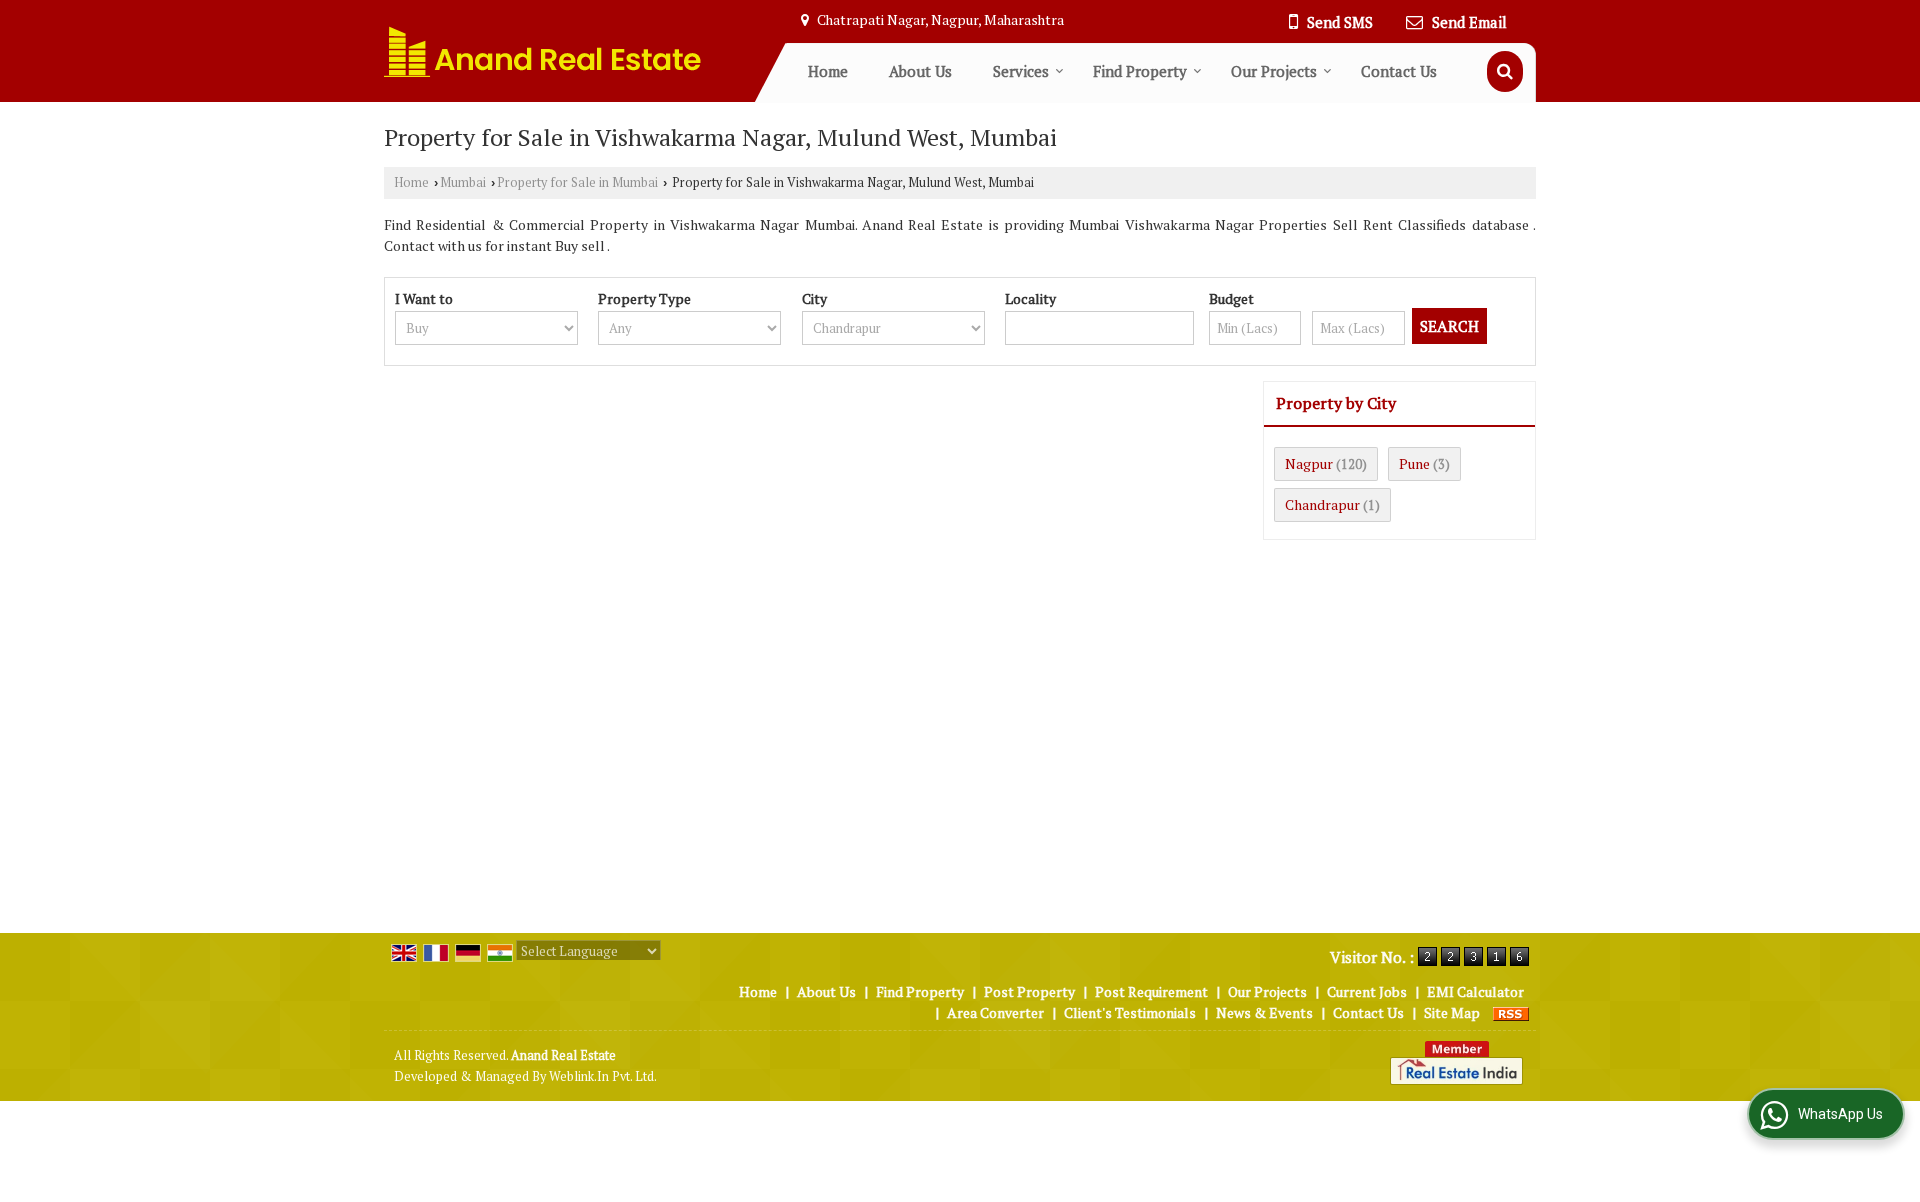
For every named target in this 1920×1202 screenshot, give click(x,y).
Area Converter (995, 1012)
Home (828, 71)
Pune (1414, 463)
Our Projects (1274, 71)
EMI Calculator (1475, 991)
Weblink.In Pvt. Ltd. (603, 1076)
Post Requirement (1151, 991)
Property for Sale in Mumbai (577, 182)
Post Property (1029, 991)
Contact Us (1399, 71)
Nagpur (1309, 463)
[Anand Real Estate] (543, 51)
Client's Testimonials (1130, 1012)
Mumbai (463, 182)
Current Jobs (1367, 991)
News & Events (1264, 1012)
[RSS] (1511, 1012)
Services (1021, 71)
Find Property (1140, 71)
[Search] (1505, 71)
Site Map (1452, 1012)
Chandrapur (1322, 504)
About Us (920, 71)
